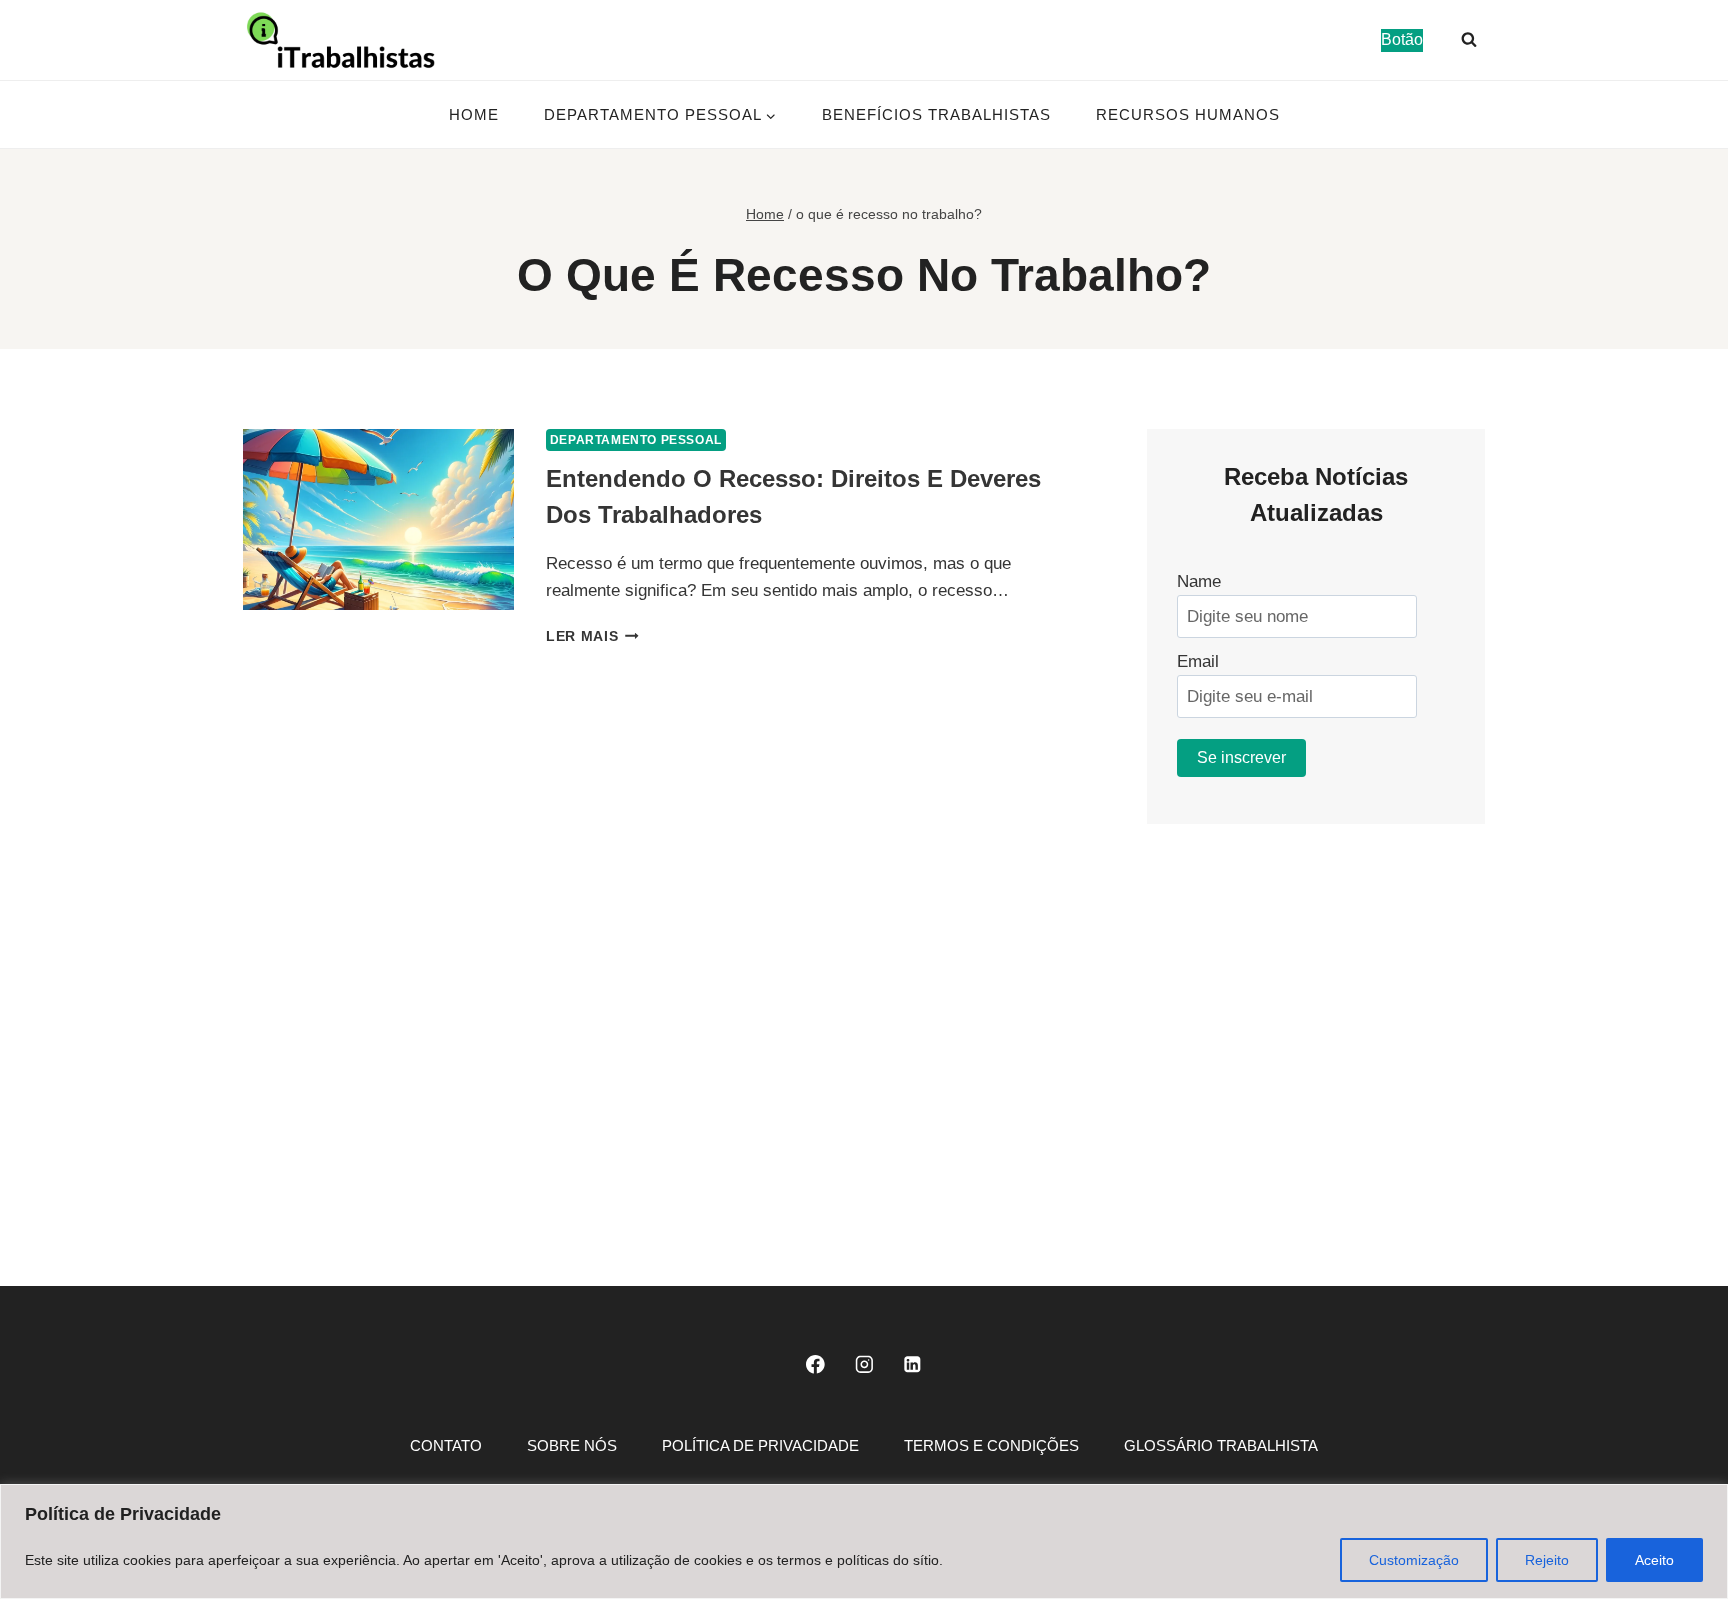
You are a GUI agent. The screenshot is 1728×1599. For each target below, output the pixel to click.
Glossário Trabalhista (1221, 1445)
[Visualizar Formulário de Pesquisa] (1469, 40)
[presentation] (378, 519)
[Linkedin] (912, 1364)
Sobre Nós (572, 1445)
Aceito (1654, 1560)
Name (1199, 581)
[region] (864, 1541)
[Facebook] (815, 1364)
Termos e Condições (991, 1445)
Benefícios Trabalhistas (936, 114)
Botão (1402, 39)
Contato (446, 1445)
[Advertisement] (1316, 1015)
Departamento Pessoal (636, 440)
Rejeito (1547, 1560)
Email (1198, 661)
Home (474, 114)
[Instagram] (863, 1364)
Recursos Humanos (1188, 114)
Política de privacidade (760, 1445)
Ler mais (592, 636)
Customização (1414, 1560)
